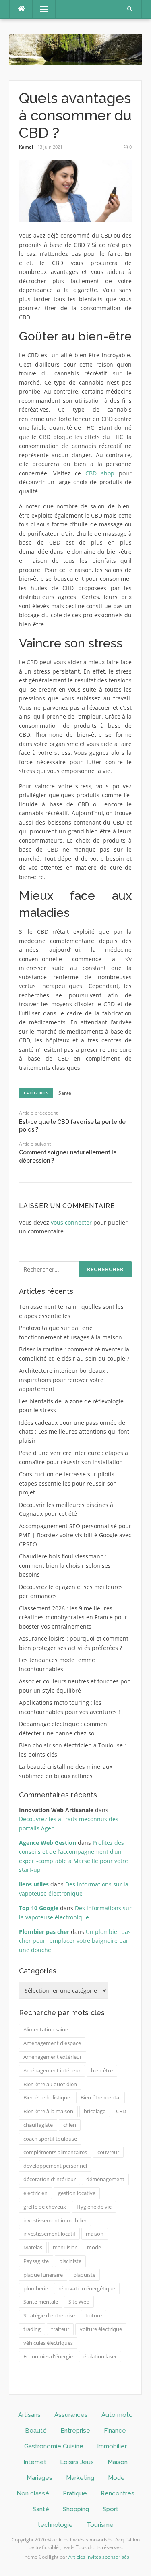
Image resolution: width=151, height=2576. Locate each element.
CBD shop (100, 473)
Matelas (33, 2247)
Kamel (26, 147)
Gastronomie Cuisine (54, 2446)
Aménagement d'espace (52, 2043)
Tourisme (100, 2525)
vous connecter (71, 1222)
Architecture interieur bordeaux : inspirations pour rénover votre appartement (64, 1380)
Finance (115, 2431)
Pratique (75, 2493)
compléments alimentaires (55, 2152)
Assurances (71, 2415)
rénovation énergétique (87, 2288)
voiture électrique (101, 2329)
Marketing (80, 2478)
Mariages (39, 2478)
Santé (65, 1093)
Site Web (79, 2302)
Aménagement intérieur (52, 2070)
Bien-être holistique (47, 2097)
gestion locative (77, 2193)
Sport (111, 2509)
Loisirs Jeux (77, 2462)
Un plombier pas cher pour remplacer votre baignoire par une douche (75, 1941)
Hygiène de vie (94, 2207)
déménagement (105, 2179)
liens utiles (34, 1884)
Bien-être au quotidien (50, 2084)
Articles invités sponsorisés (99, 2557)
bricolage (95, 2111)
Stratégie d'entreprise (49, 2315)
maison (95, 2234)
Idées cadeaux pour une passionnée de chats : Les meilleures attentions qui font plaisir (74, 1432)
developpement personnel (55, 2166)
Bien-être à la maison (48, 2111)
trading (32, 2329)
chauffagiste (38, 2125)
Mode (116, 2478)
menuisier (65, 2247)
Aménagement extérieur (53, 2057)
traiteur (60, 2329)
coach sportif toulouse (50, 2139)
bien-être (102, 2070)
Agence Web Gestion (48, 1843)
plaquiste (84, 2275)
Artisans (29, 2415)
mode (94, 2247)
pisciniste (70, 2261)
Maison (118, 2462)
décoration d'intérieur (50, 2179)
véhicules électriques (48, 2343)
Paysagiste (36, 2261)
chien (70, 2125)
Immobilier (112, 2446)
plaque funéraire (43, 2275)
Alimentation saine (46, 2029)
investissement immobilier (55, 2220)
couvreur (108, 2152)
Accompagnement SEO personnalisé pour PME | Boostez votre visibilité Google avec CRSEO (75, 1535)
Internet (35, 2462)
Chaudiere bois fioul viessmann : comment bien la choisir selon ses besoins (65, 1565)
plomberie (36, 2288)
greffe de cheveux (45, 2207)
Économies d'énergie (48, 2356)
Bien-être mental (100, 2097)
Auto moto (117, 2415)
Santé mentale (41, 2302)
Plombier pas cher (44, 1932)
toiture (94, 2315)
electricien (35, 2193)
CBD (121, 2111)
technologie (55, 2525)
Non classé (33, 2493)
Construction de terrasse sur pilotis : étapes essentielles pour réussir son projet (68, 1483)
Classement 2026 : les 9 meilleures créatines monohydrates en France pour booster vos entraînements (73, 1617)
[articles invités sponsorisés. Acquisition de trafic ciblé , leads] (75, 49)
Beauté (36, 2431)
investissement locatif (49, 2234)
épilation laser (100, 2356)
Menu (40, 9)
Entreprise (75, 2431)
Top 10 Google (39, 1908)
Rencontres (118, 2493)
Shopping (76, 2509)
